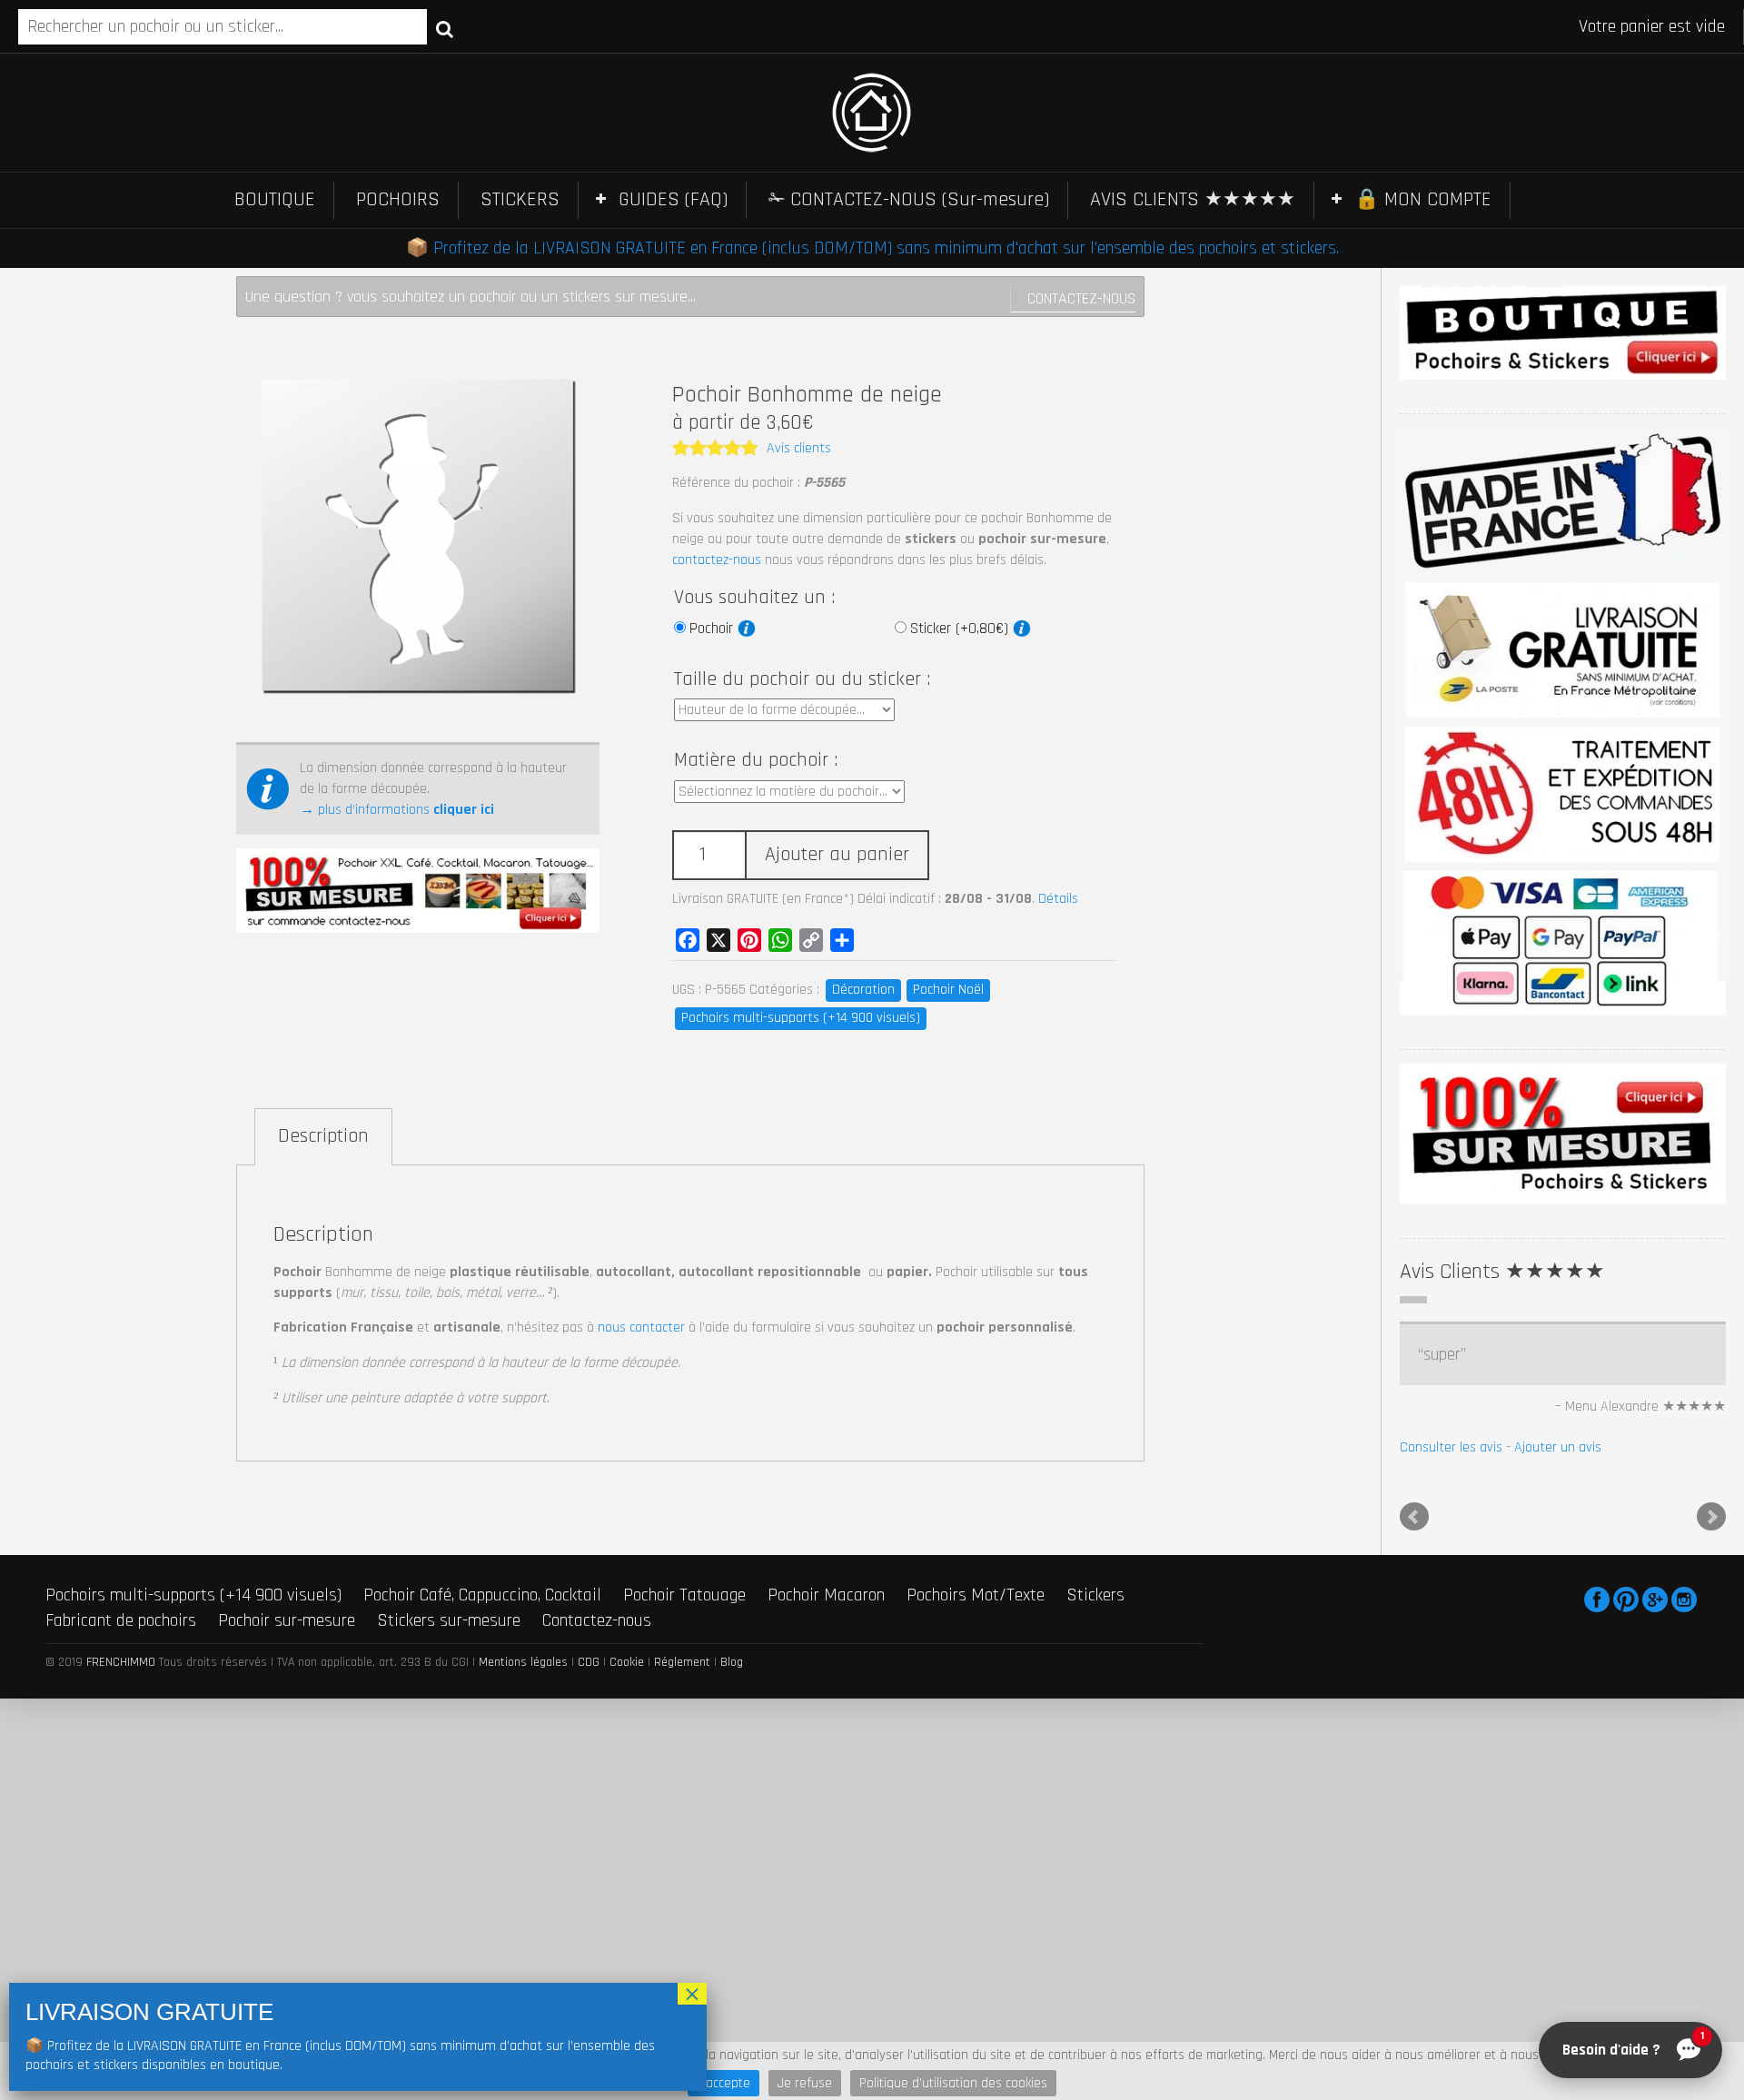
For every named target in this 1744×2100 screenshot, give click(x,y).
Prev (1414, 1517)
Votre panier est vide (1652, 26)
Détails (1058, 899)
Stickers (1095, 1595)
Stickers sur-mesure (449, 1620)
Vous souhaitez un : (754, 598)
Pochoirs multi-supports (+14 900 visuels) (801, 1018)
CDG (589, 1662)
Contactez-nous (1081, 298)
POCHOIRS (398, 200)
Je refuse (805, 2083)
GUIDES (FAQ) (673, 200)
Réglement (682, 1662)
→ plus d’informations (397, 810)
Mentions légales (523, 1662)
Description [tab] (323, 1136)
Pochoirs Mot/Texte (976, 1595)
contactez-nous (717, 560)
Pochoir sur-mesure (287, 1620)
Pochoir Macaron (826, 1595)
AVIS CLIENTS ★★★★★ (1193, 200)
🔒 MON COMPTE (1423, 200)
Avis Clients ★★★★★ (1502, 1272)
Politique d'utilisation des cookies (953, 2083)
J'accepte (723, 2083)
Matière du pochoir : (756, 760)
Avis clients (799, 448)
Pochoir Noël (948, 990)
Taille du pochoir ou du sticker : (802, 679)
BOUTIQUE (275, 200)
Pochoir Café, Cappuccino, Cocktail (482, 1595)
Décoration (863, 990)
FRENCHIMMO (121, 1662)
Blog (732, 1662)
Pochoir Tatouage (684, 1595)
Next (1711, 1517)
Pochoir (713, 629)
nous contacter (641, 1327)
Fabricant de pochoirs (121, 1620)
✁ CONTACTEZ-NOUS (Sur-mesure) (909, 200)
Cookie (627, 1662)
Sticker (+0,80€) (961, 629)
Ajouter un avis (1558, 1447)
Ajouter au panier (837, 855)
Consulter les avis (1451, 1447)
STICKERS (520, 200)
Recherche (445, 28)
